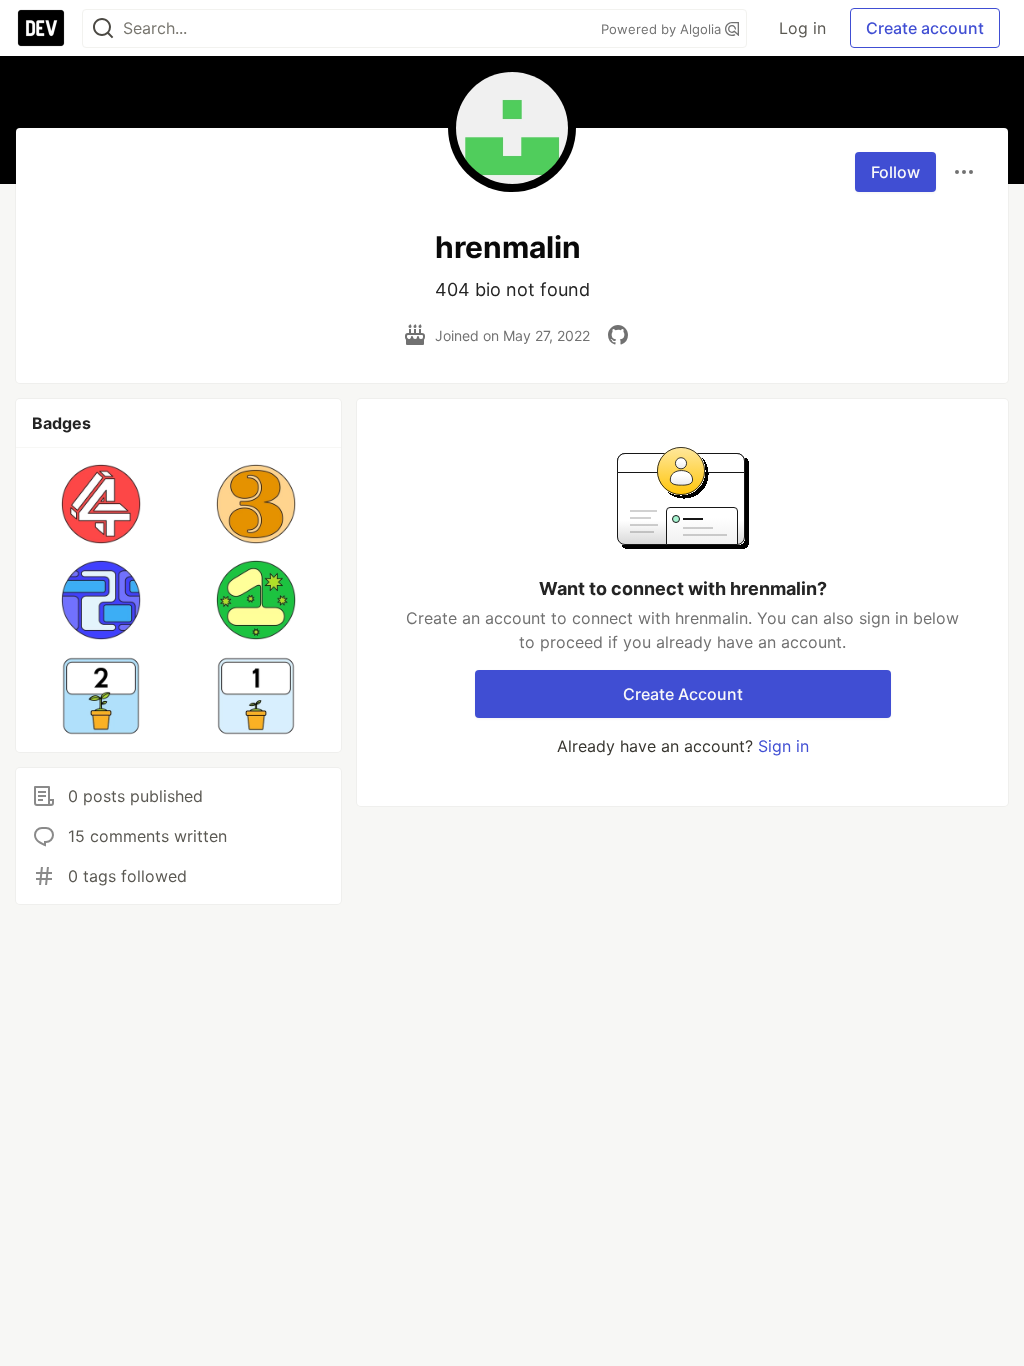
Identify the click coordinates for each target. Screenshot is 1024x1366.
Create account (925, 28)
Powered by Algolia (663, 29)
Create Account (683, 694)
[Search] (103, 28)
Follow (895, 172)
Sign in (783, 746)
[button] (101, 504)
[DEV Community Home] (41, 28)
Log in (802, 28)
